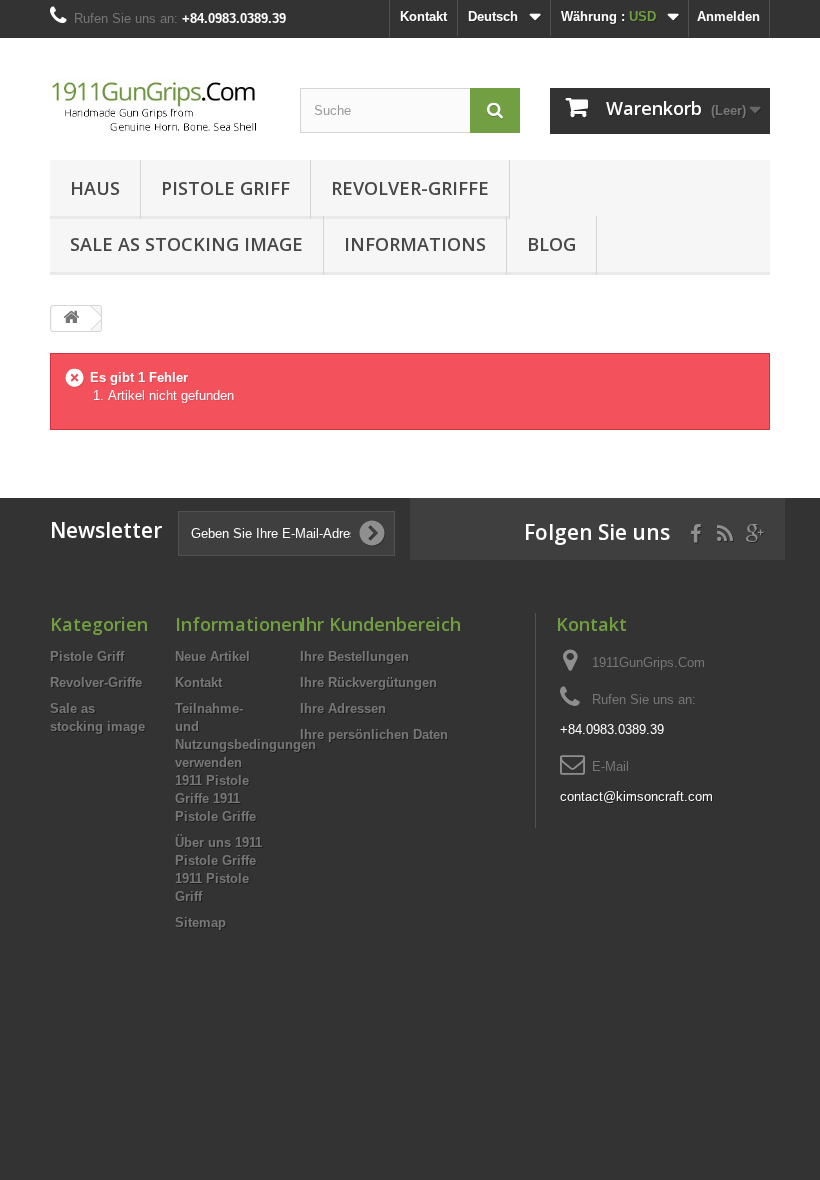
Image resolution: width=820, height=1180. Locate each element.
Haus (95, 188)
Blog (551, 244)
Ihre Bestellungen (354, 656)
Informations (415, 244)
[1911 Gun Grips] (160, 106)
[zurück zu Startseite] (71, 318)
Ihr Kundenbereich (380, 624)
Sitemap (200, 922)
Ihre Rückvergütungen (368, 682)
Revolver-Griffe (410, 188)
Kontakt (423, 16)
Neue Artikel (212, 656)
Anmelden (728, 16)
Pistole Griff (225, 188)
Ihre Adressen (343, 708)
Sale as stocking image (186, 244)
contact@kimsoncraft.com (636, 796)
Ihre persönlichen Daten (374, 734)
